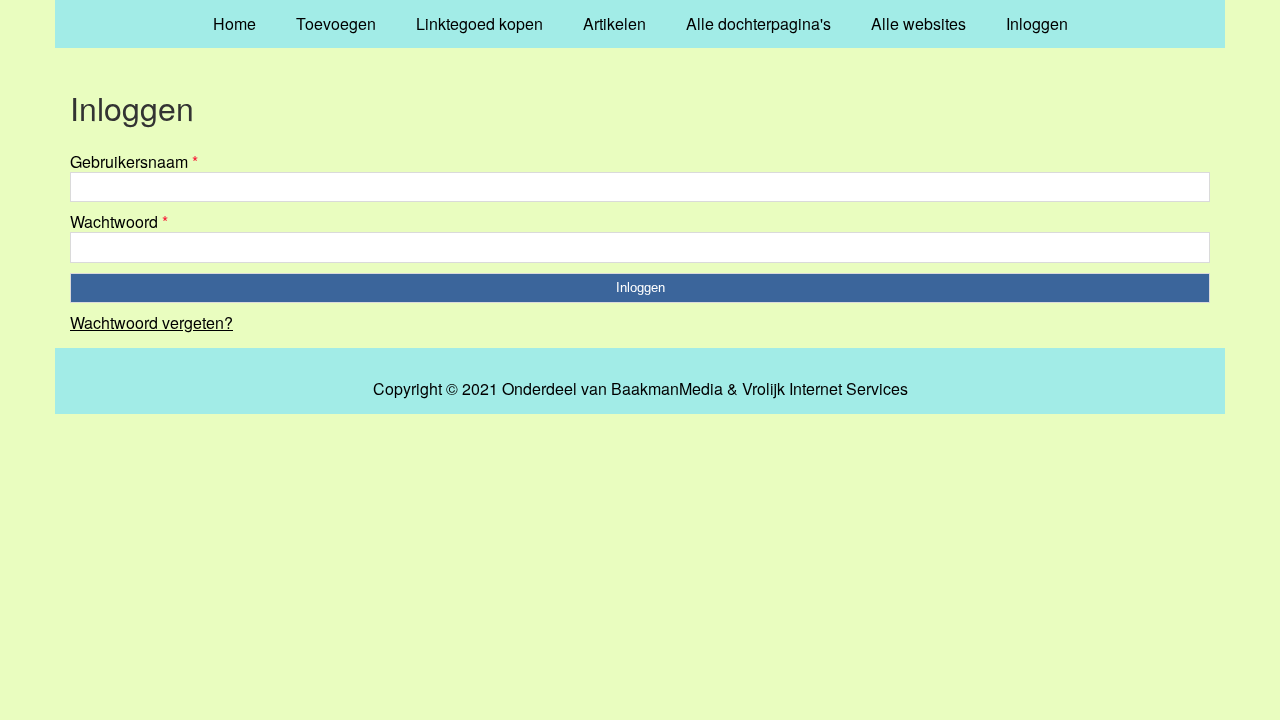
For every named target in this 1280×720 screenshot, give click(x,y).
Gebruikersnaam (134, 161)
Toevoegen (336, 23)
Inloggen (1037, 23)
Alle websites (918, 23)
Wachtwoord (119, 221)
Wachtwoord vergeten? (151, 322)
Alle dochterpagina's (758, 23)
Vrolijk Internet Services (825, 389)
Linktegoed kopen (479, 23)
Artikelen (614, 23)
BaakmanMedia (667, 389)
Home (234, 23)
